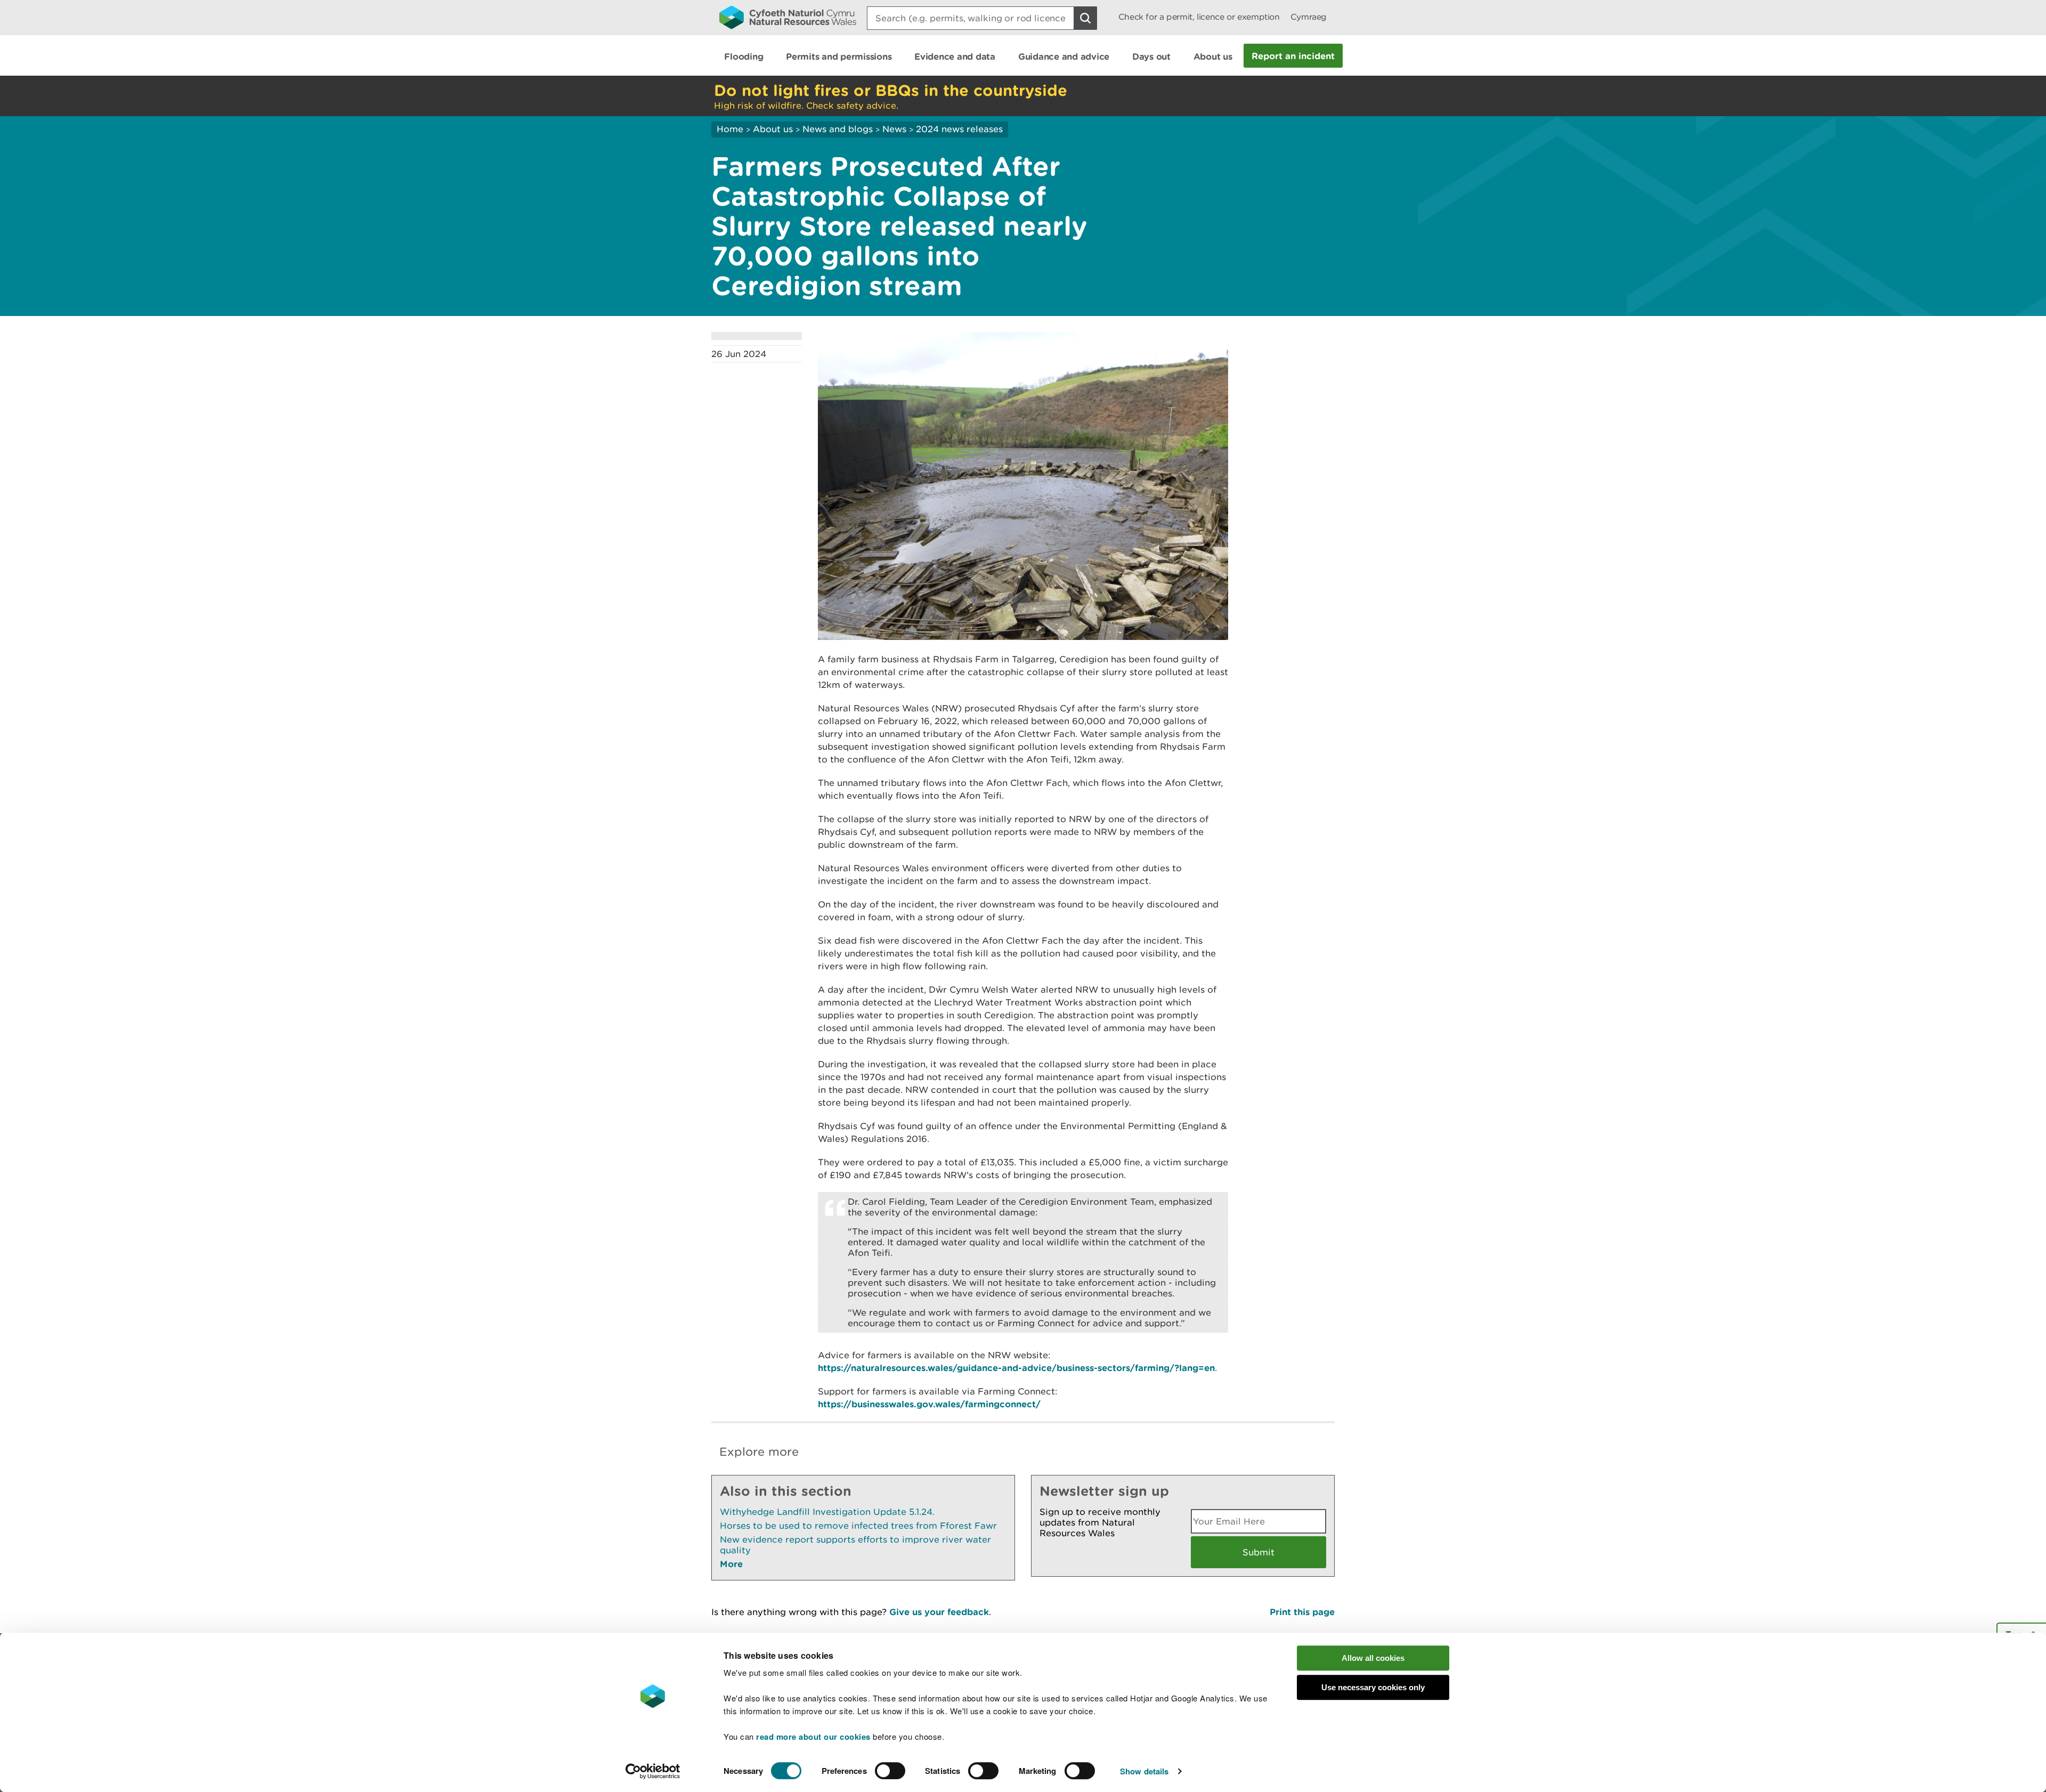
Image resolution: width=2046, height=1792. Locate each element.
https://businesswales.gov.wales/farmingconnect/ (929, 1404)
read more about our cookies (813, 1737)
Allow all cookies (1373, 1658)
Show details (1144, 1771)
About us (773, 129)
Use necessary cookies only (1373, 1687)
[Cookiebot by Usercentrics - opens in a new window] (653, 1771)
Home (730, 129)
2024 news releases (959, 129)
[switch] (890, 1771)
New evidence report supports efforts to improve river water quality (855, 1545)
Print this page (1302, 1612)
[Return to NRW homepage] (788, 17)
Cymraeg (1309, 17)
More (731, 1564)
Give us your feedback (939, 1612)
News (894, 129)
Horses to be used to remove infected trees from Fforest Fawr (858, 1526)
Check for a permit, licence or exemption (1199, 17)
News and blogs (838, 129)
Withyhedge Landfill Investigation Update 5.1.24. (827, 1512)
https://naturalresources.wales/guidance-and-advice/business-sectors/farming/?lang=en (1016, 1368)
